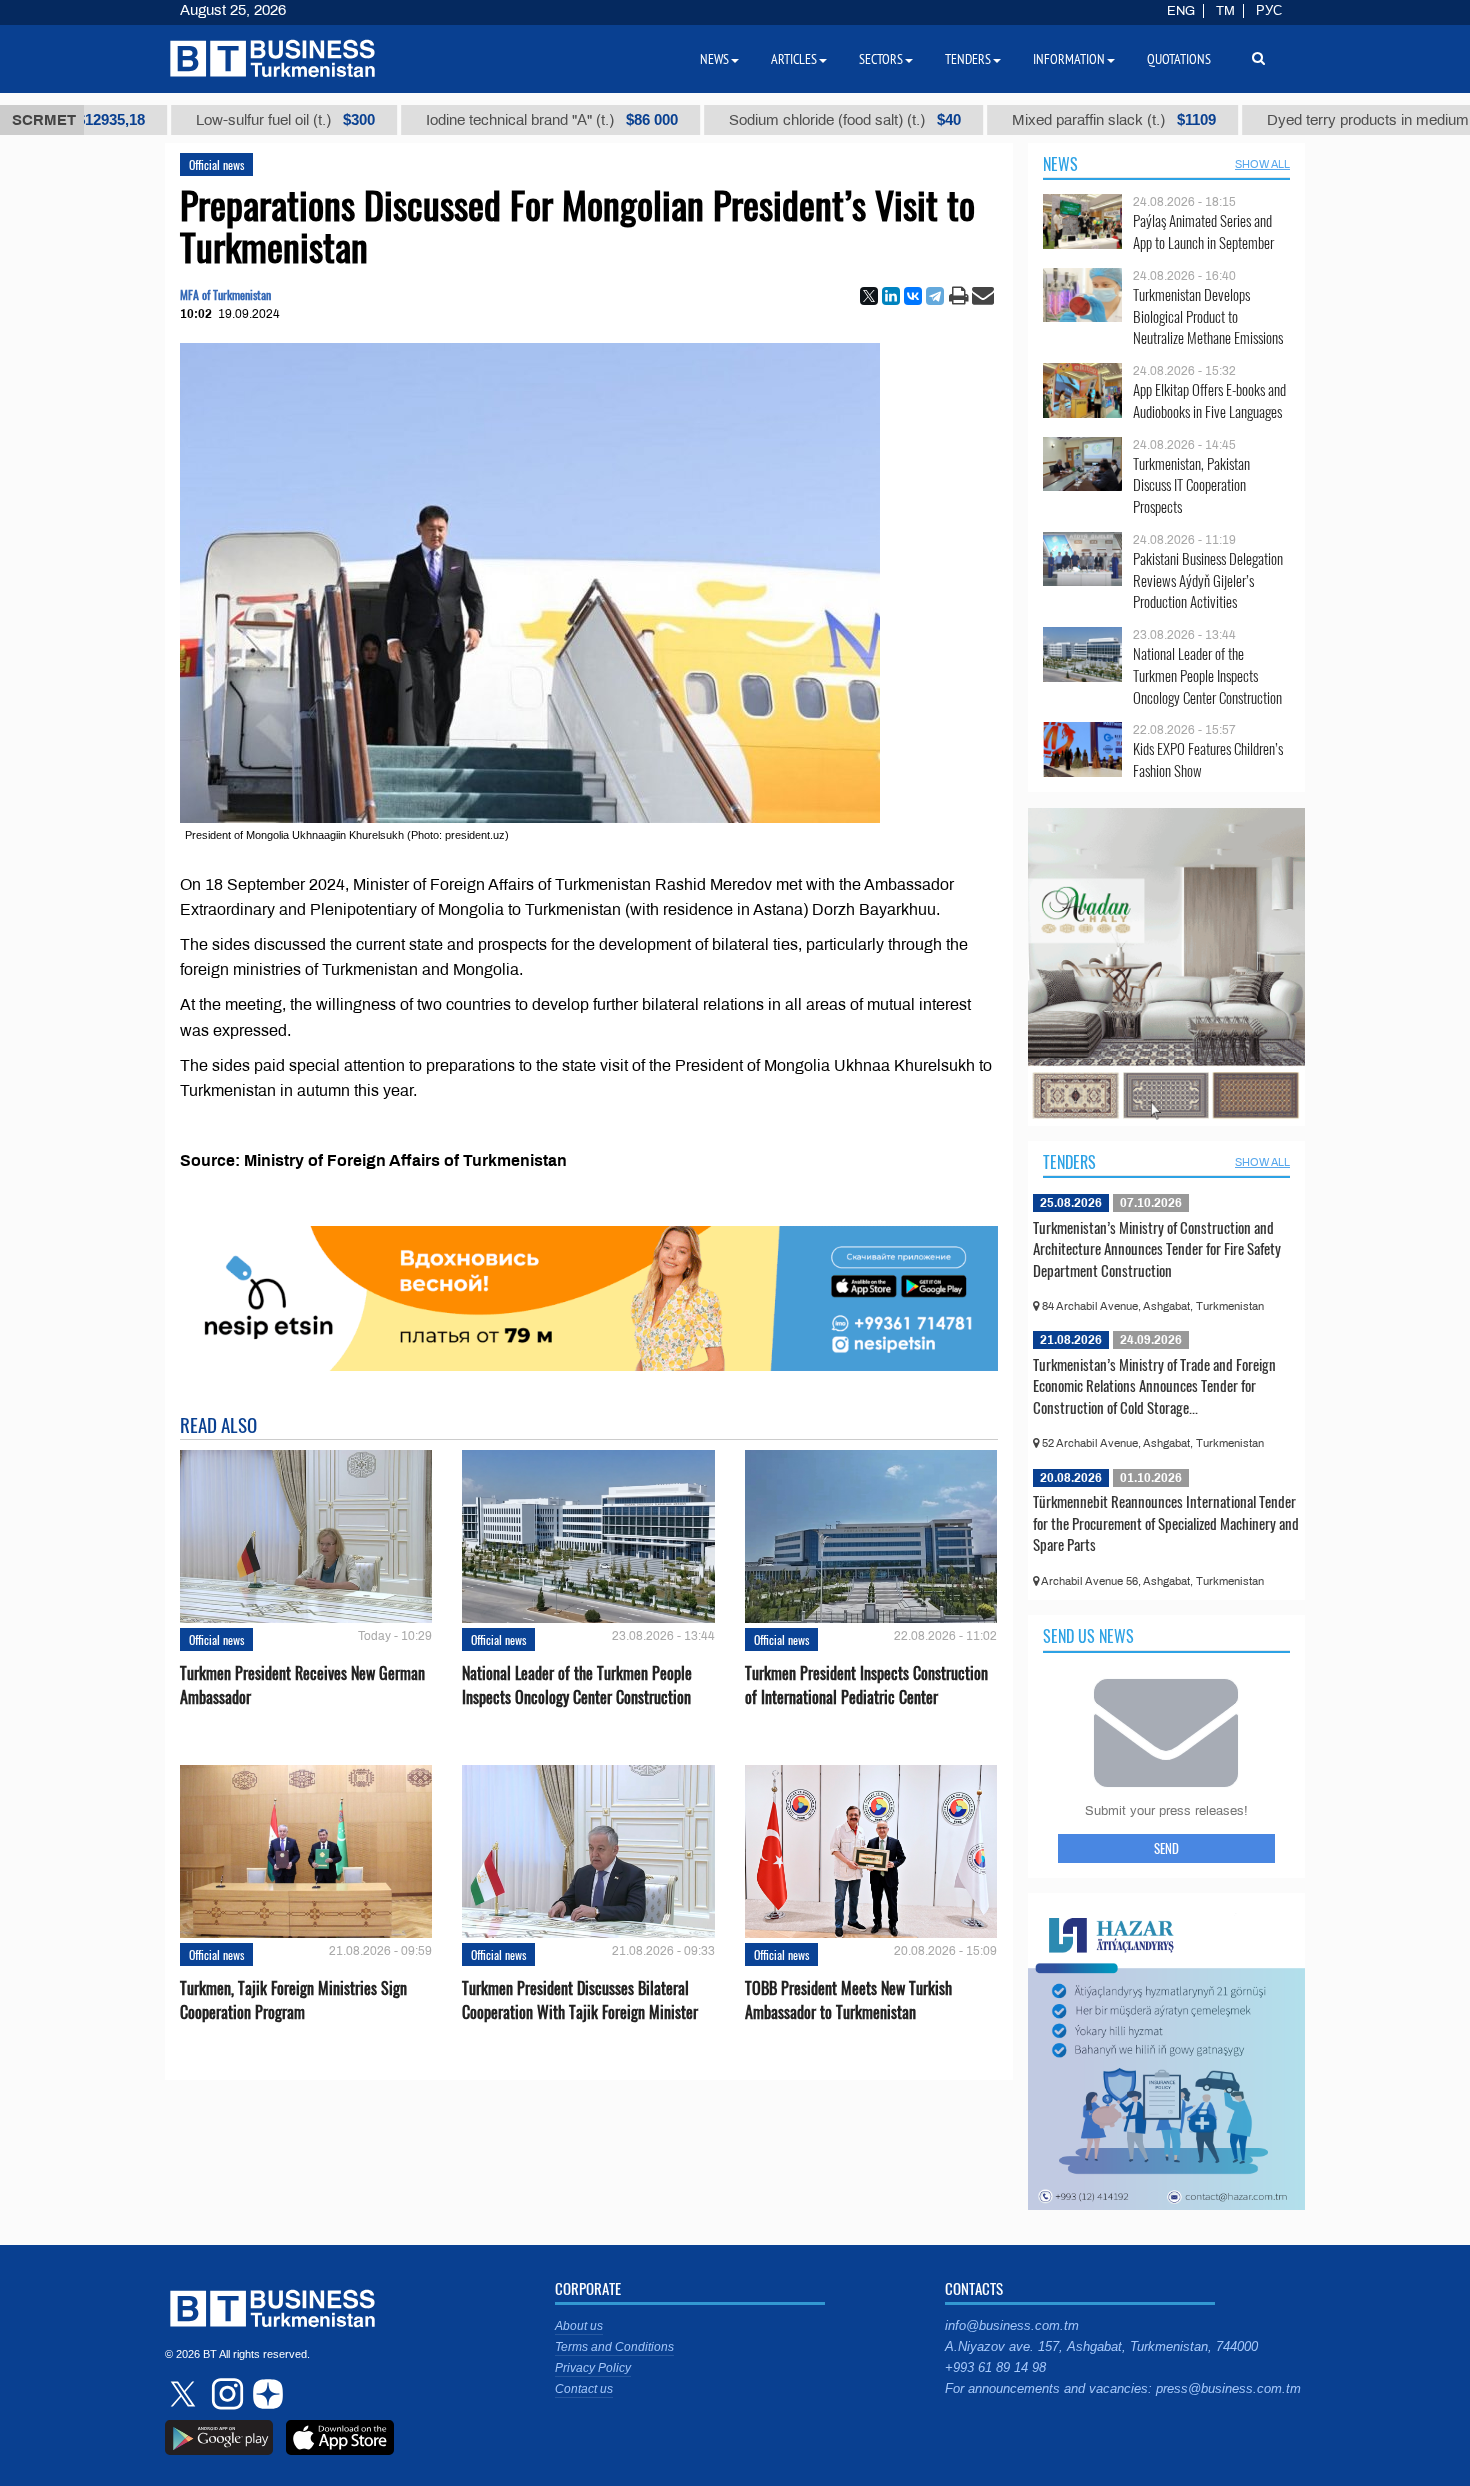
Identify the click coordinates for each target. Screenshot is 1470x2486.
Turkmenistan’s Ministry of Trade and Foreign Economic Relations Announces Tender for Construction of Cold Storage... (1154, 1385)
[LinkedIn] (891, 296)
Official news (216, 164)
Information (1069, 59)
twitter (185, 2394)
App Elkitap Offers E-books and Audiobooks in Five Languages (1209, 400)
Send (1166, 1848)
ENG (1181, 11)
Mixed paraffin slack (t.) (999, 120)
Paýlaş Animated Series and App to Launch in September (1203, 231)
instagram (225, 2394)
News (1060, 164)
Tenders (1069, 1162)
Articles (794, 59)
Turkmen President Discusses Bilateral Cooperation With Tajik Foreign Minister (580, 2000)
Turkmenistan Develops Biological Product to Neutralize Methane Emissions (1208, 316)
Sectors (881, 59)
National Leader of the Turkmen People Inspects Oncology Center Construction (577, 1685)
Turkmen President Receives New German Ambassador (302, 1685)
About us (579, 2326)
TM (1225, 11)
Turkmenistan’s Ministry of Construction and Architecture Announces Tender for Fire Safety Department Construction (1157, 1248)
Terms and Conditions (614, 2347)
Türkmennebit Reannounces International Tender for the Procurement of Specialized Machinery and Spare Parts (1166, 1522)
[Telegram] (935, 296)
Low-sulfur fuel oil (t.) (170, 120)
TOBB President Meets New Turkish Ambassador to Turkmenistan (848, 2000)
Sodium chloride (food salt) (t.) (730, 120)
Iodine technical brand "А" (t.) (437, 120)
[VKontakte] (913, 296)
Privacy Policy (593, 2368)
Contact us (584, 2389)
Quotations (1179, 59)
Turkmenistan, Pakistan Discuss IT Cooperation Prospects (1191, 485)
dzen (265, 2394)
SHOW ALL (1262, 164)
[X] (869, 296)
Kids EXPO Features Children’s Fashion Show (1208, 759)
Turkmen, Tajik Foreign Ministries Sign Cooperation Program (293, 2000)
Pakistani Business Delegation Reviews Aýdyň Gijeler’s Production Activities (1208, 580)
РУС (1269, 11)
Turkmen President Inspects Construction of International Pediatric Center (866, 1685)
